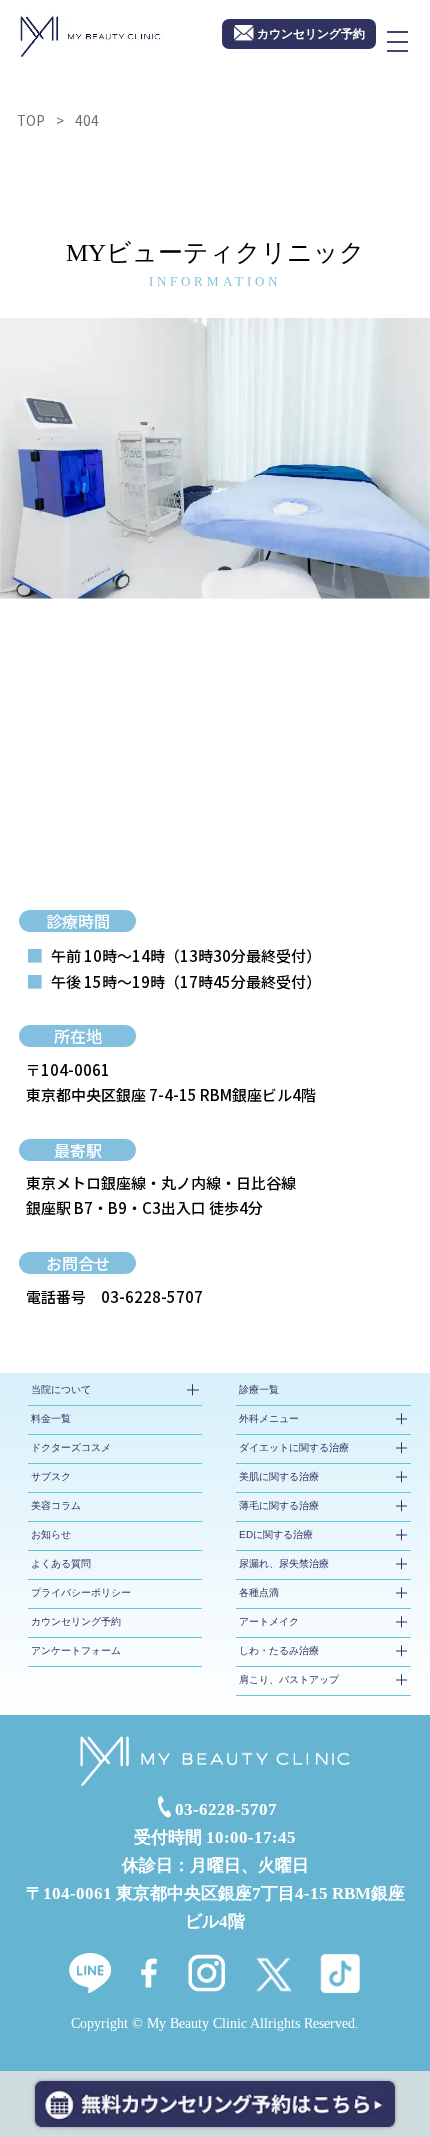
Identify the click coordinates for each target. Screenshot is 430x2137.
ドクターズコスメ (71, 1447)
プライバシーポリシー (81, 1592)
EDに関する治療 (276, 1534)
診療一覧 (259, 1389)
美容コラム (56, 1505)
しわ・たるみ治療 (279, 1650)
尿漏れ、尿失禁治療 (284, 1563)
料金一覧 (51, 1418)
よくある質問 (61, 1563)
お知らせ (51, 1534)
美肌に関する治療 (279, 1476)
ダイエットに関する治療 (294, 1447)
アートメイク (269, 1621)
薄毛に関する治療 (279, 1505)
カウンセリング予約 (76, 1621)
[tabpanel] (215, 458)
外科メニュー (269, 1418)
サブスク (51, 1476)
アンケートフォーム (76, 1650)
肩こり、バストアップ (289, 1679)
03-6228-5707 (152, 1296)
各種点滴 (259, 1592)
